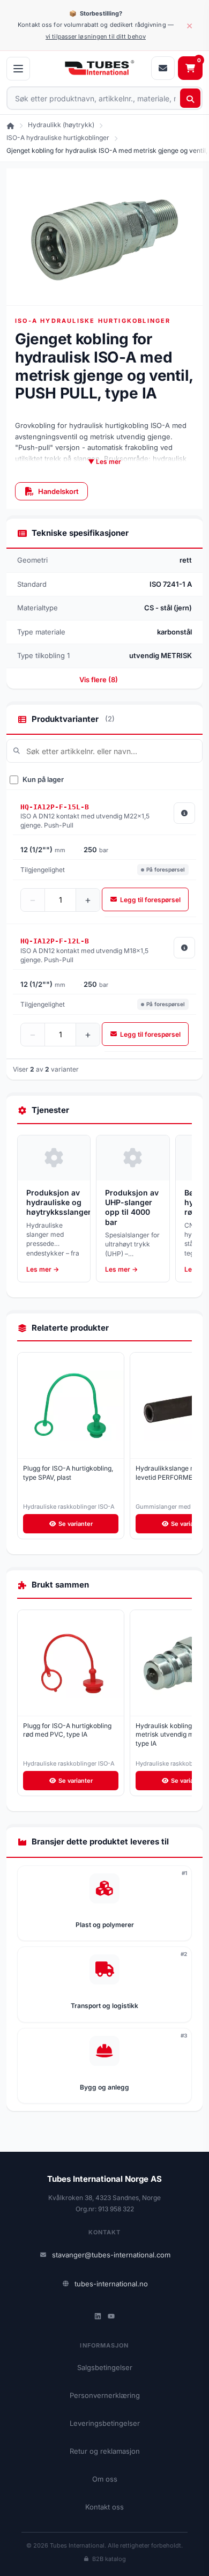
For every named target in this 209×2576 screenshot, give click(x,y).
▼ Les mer (104, 462)
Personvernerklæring (105, 2395)
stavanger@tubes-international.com (111, 2255)
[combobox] (104, 98)
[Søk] (190, 98)
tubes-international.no (111, 2284)
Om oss (105, 2479)
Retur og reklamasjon (105, 2451)
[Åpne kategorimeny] (18, 69)
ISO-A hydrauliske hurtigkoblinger (58, 138)
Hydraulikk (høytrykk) (61, 125)
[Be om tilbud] (163, 68)
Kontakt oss (104, 2507)
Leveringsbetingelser (105, 2423)
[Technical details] (184, 813)
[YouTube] (111, 2316)
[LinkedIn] (98, 2316)
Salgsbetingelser (105, 2367)
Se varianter (76, 1524)
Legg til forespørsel (150, 900)
